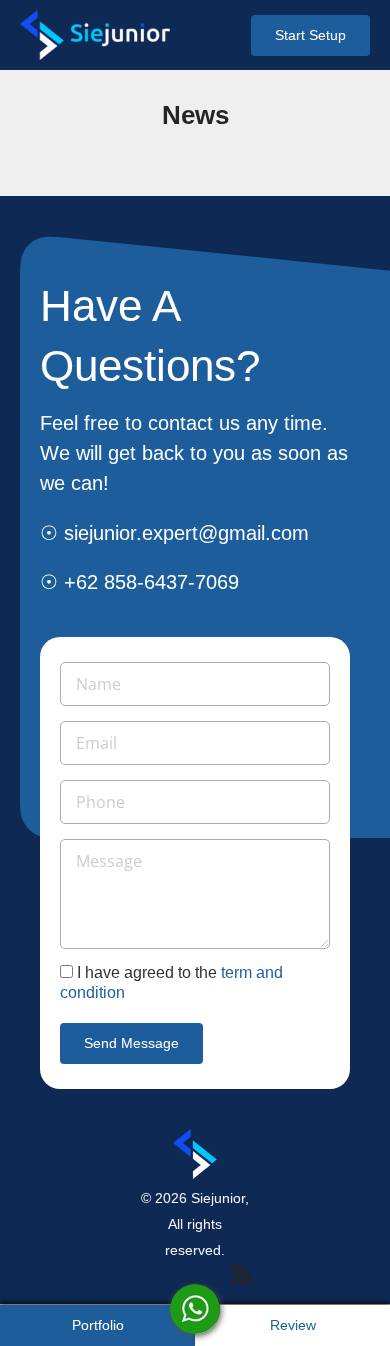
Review (293, 1325)
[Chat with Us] (195, 1309)
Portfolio (98, 1325)
